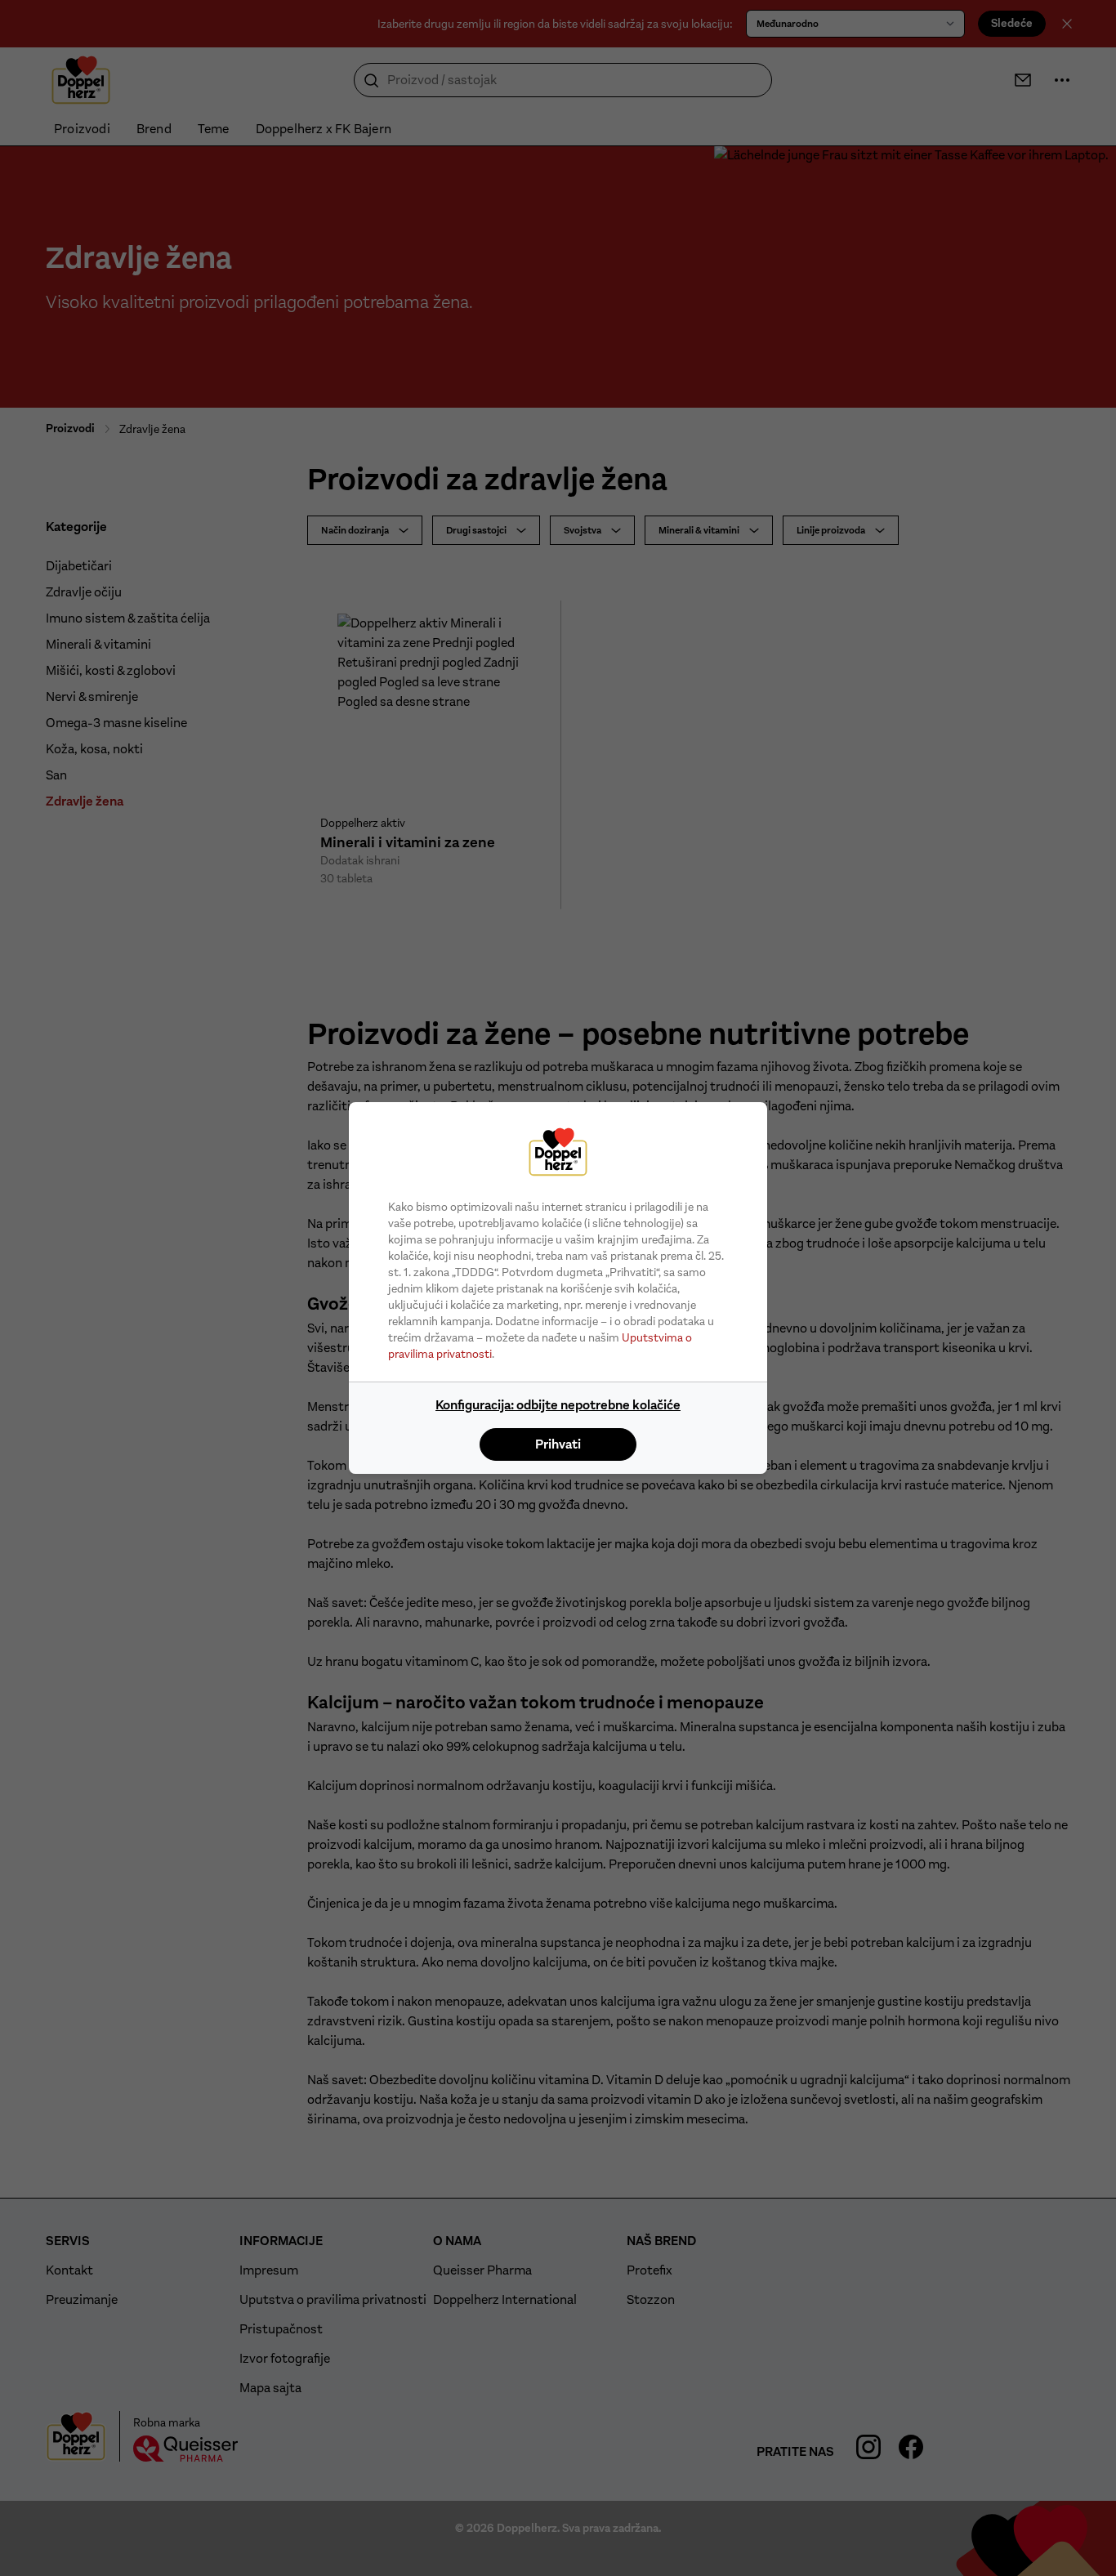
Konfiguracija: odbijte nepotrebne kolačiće (558, 1405)
